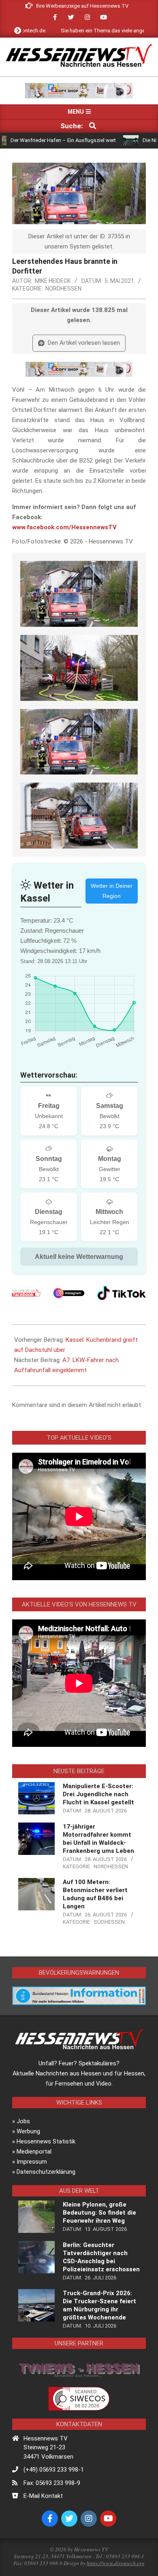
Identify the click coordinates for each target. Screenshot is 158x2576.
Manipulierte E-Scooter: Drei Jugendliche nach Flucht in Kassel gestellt (98, 1794)
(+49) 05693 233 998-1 (54, 2470)
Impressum (32, 2162)
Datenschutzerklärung (46, 2172)
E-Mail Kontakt (43, 2496)
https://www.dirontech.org (116, 2563)
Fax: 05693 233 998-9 (52, 2483)
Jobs (23, 2121)
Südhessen (109, 1922)
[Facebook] (26, 1293)
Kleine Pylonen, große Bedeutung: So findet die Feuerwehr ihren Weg (99, 2213)
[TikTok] (122, 1293)
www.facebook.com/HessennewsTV (64, 527)
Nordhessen (63, 289)
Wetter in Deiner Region (112, 891)
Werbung (28, 2131)
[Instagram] (69, 1293)
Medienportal (34, 2152)
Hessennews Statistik (46, 2141)
